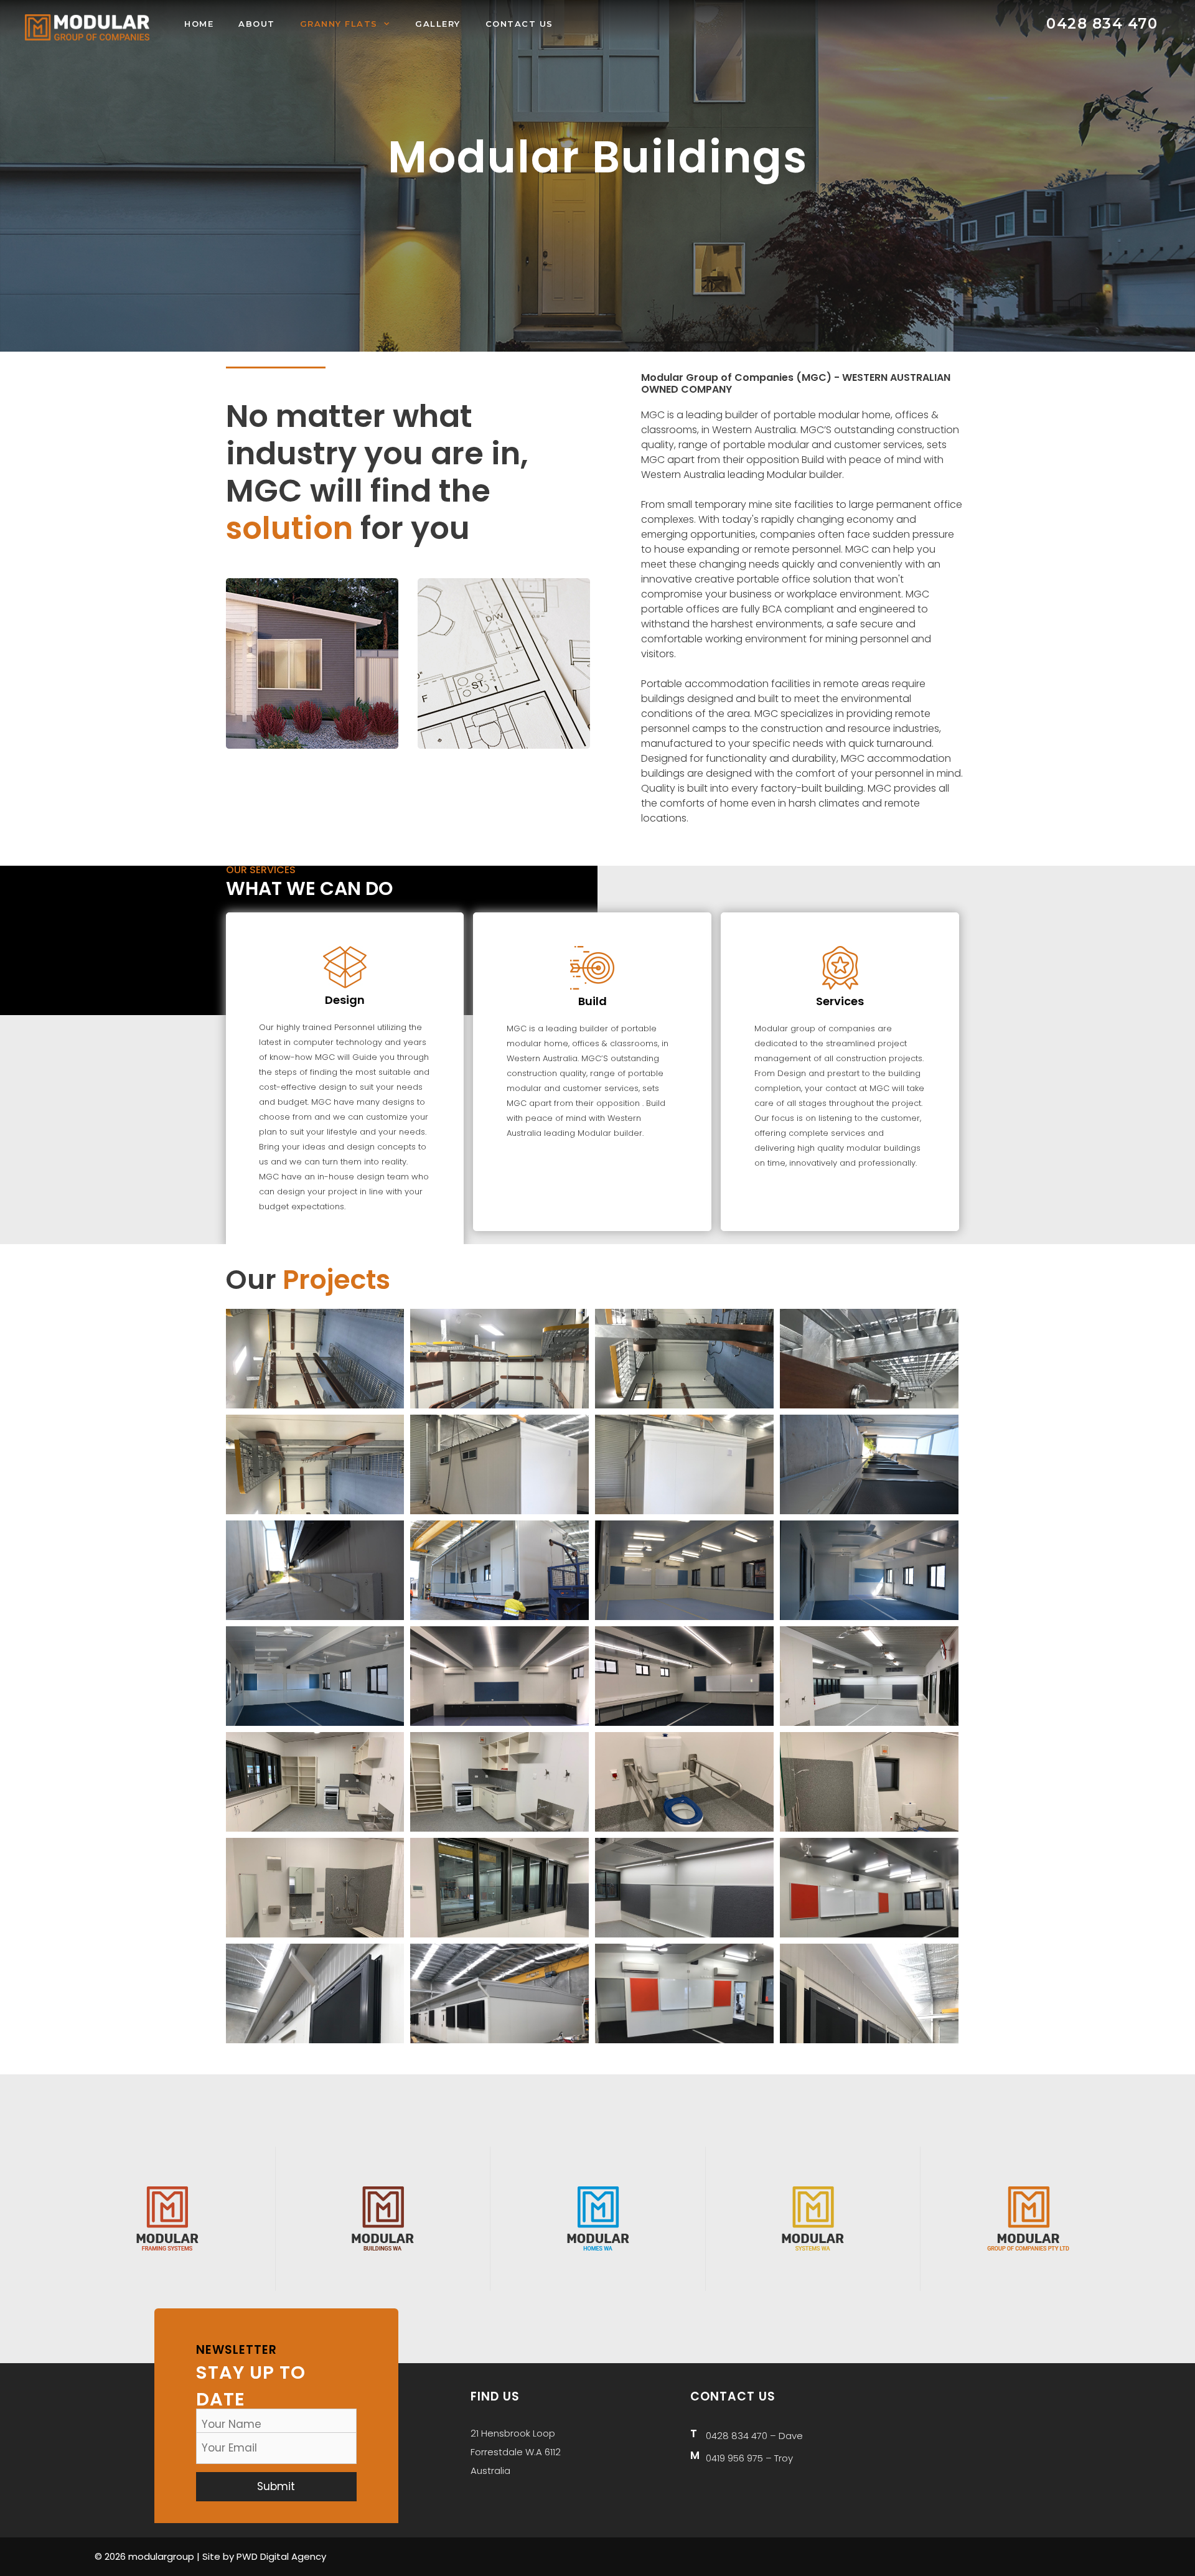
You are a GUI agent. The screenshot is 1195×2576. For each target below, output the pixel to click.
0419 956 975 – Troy (749, 2458)
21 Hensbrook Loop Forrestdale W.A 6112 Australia (516, 2452)
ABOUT (257, 24)
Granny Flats (339, 24)
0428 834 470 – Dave (754, 2436)
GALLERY (438, 24)
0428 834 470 (1102, 24)
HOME (199, 24)
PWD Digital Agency (281, 2556)
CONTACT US (519, 24)
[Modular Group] (87, 26)
